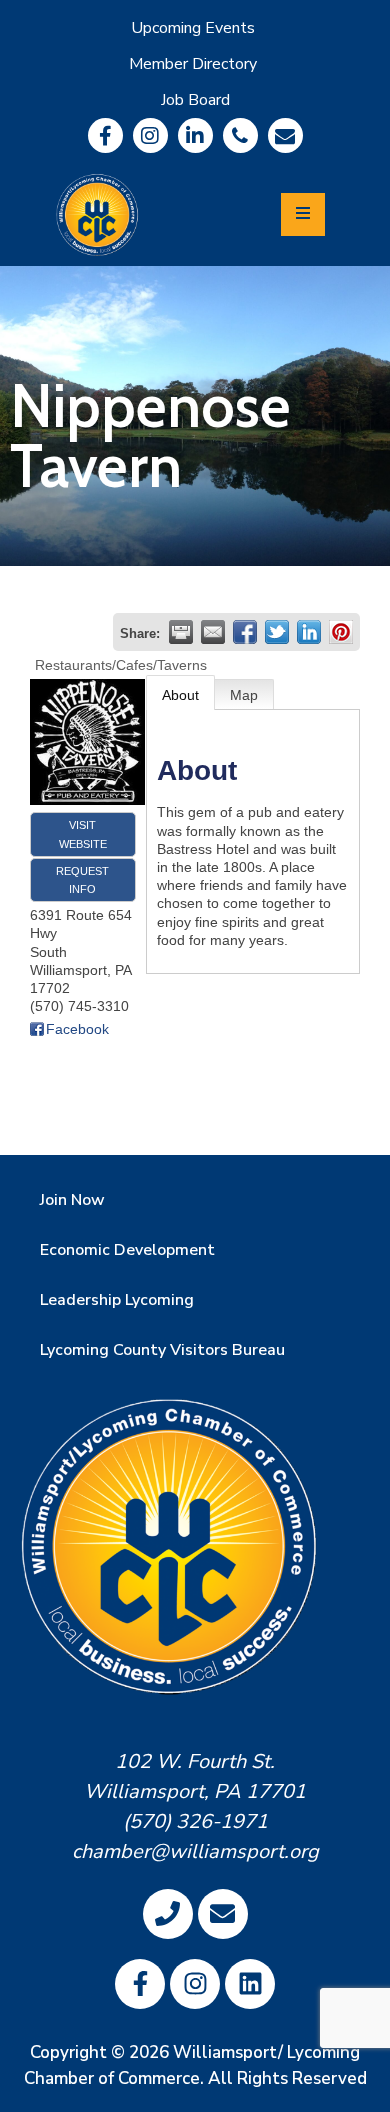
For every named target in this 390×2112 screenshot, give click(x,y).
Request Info (82, 880)
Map (244, 695)
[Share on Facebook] (245, 632)
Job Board (195, 100)
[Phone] (240, 135)
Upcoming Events (193, 28)
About (180, 695)
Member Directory (193, 64)
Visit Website (83, 834)
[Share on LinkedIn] (309, 632)
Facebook (77, 1029)
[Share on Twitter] (277, 632)
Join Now (72, 1200)
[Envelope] (285, 135)
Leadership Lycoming (117, 1300)
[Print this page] (181, 632)
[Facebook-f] (105, 135)
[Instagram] (150, 135)
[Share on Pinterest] (341, 632)
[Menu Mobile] (303, 214)
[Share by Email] (213, 632)
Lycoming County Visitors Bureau (162, 1350)
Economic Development (127, 1250)
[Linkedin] (195, 135)
